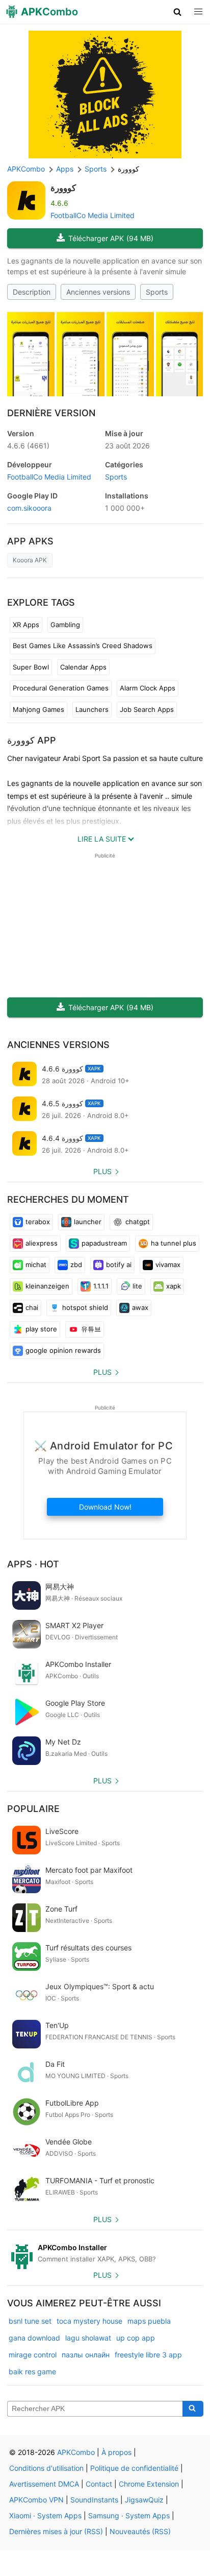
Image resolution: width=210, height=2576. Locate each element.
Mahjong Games (38, 709)
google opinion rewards (63, 1350)
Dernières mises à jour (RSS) (56, 2531)
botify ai (119, 1265)
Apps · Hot (33, 1564)
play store (41, 1329)
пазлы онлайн (86, 2355)
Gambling (65, 625)
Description (32, 292)
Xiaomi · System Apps (45, 2515)
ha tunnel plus (174, 1243)
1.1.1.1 (101, 1286)
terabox (38, 1222)
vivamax (168, 1265)
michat (36, 1265)
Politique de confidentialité (134, 2468)
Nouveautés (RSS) (140, 2531)
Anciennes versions (98, 292)
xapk (174, 1286)
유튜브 (91, 1329)
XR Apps (26, 625)
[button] (178, 12)
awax (140, 1307)
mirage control (33, 2355)
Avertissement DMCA (44, 2484)
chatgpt (138, 1222)
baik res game (32, 2371)
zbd (76, 1265)
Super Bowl (31, 667)
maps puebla (149, 2321)
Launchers (92, 709)
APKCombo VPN (36, 2500)
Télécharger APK (111, 238)
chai (32, 1307)
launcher (88, 1222)
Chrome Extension (149, 2484)
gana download (34, 2338)
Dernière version (51, 413)
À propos (116, 2452)
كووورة (63, 188)
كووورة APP (32, 740)
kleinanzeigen (47, 1286)
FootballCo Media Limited (93, 215)
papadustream (104, 1243)
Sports (157, 292)
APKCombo (26, 169)
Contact (99, 2484)
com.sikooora (29, 508)
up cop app (136, 2338)
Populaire (33, 1809)
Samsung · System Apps (129, 2515)
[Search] (193, 2409)
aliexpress (42, 1243)
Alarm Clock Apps (148, 688)
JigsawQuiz (144, 2500)
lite (137, 1286)
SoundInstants (94, 2500)
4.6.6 (28, 446)
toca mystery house (89, 2321)
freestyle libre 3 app (148, 2355)
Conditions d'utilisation (46, 2468)
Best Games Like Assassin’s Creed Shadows (83, 646)
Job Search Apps (147, 709)
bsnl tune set (30, 2321)
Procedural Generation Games (61, 688)
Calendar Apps (83, 667)
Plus (102, 1171)
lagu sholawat (88, 2338)
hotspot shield (85, 1307)
